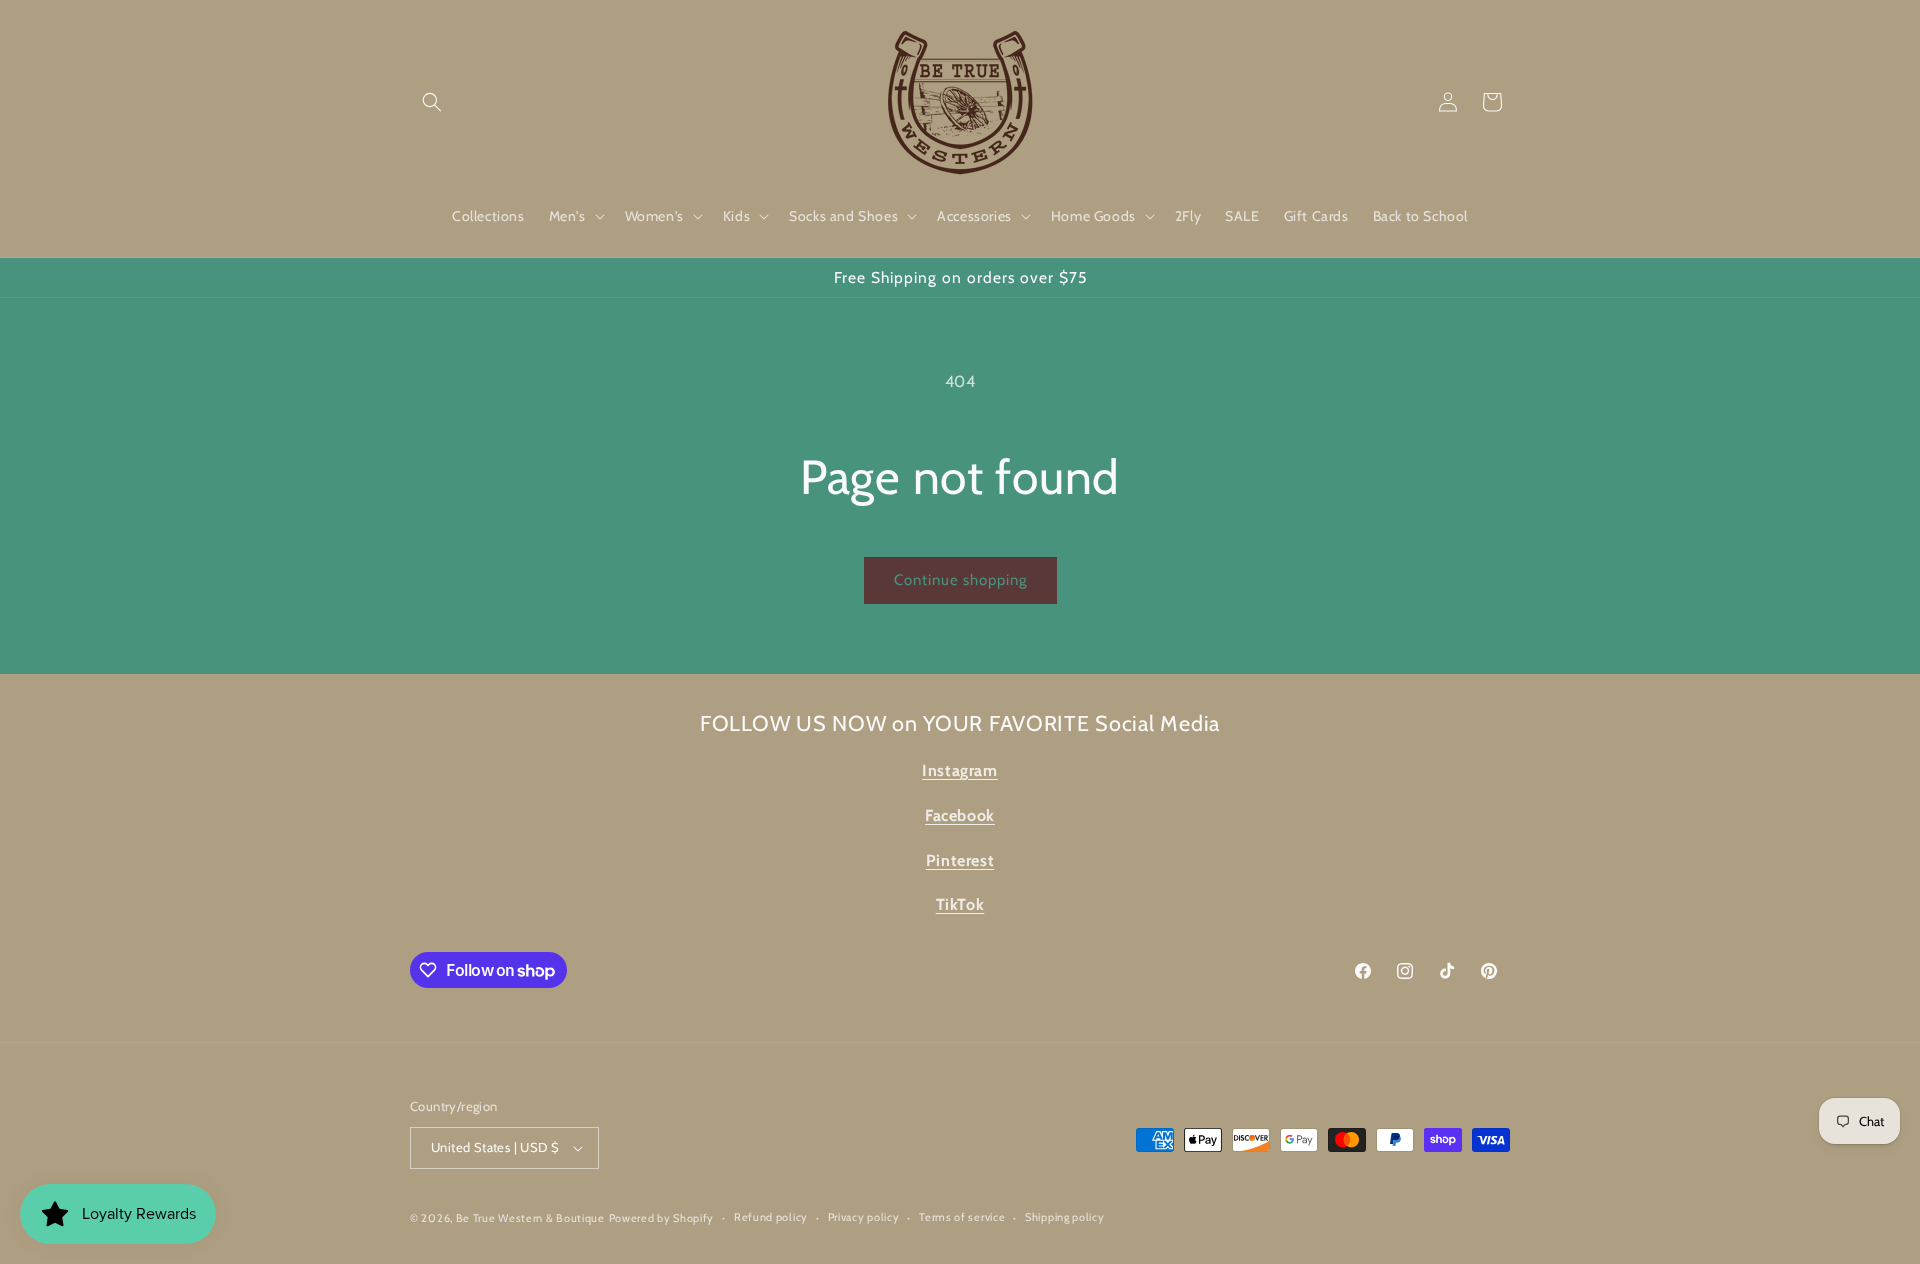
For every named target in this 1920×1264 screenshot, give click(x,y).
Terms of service (962, 1217)
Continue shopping (960, 580)
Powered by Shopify (662, 1218)
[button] (432, 102)
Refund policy (771, 1217)
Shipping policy (1065, 1217)
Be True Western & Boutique (530, 1218)
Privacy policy (864, 1217)
